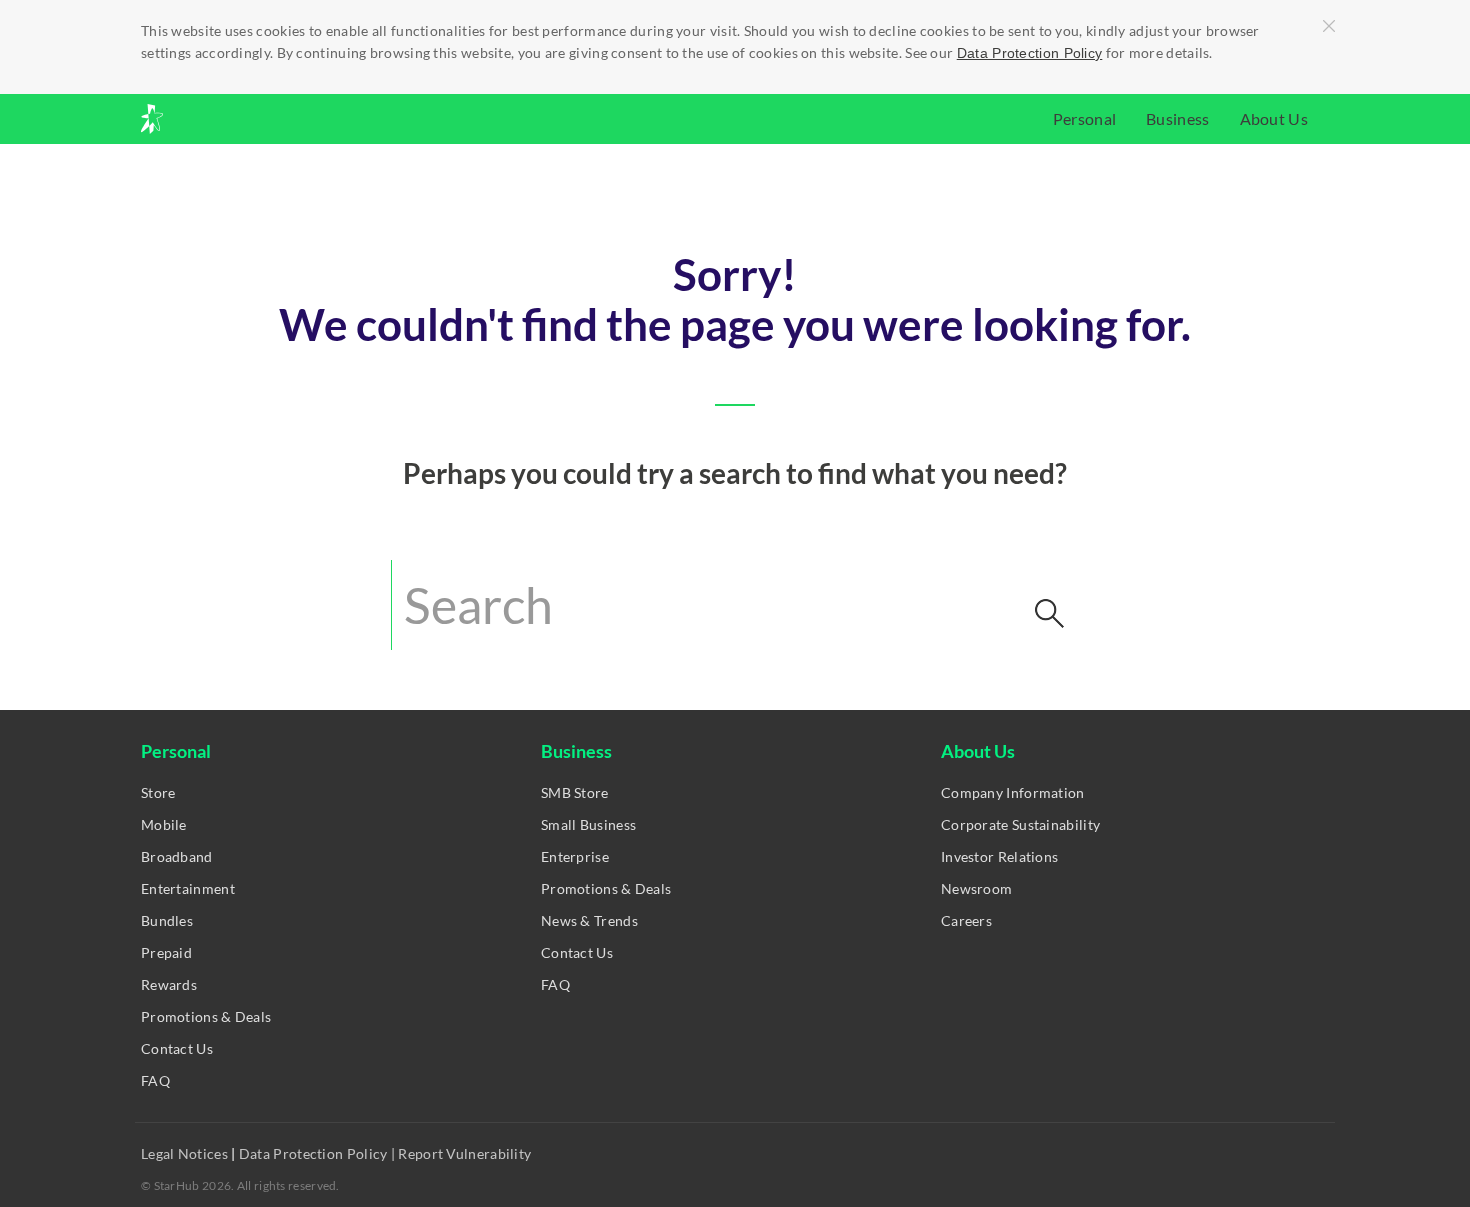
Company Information (1013, 792)
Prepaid (166, 952)
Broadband (177, 856)
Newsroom (976, 888)
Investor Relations (999, 856)
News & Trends (589, 920)
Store (158, 792)
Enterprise (575, 856)
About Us (1274, 118)
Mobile (164, 824)
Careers (966, 920)
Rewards (169, 984)
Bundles (167, 920)
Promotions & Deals (206, 1016)
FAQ (155, 1080)
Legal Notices (186, 1153)
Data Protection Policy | (317, 1153)
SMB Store (575, 792)
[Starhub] (205, 119)
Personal (1084, 118)
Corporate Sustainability (1020, 824)
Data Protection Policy (1030, 53)
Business (1177, 118)
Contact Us (177, 1048)
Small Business (588, 824)
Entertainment (188, 888)
